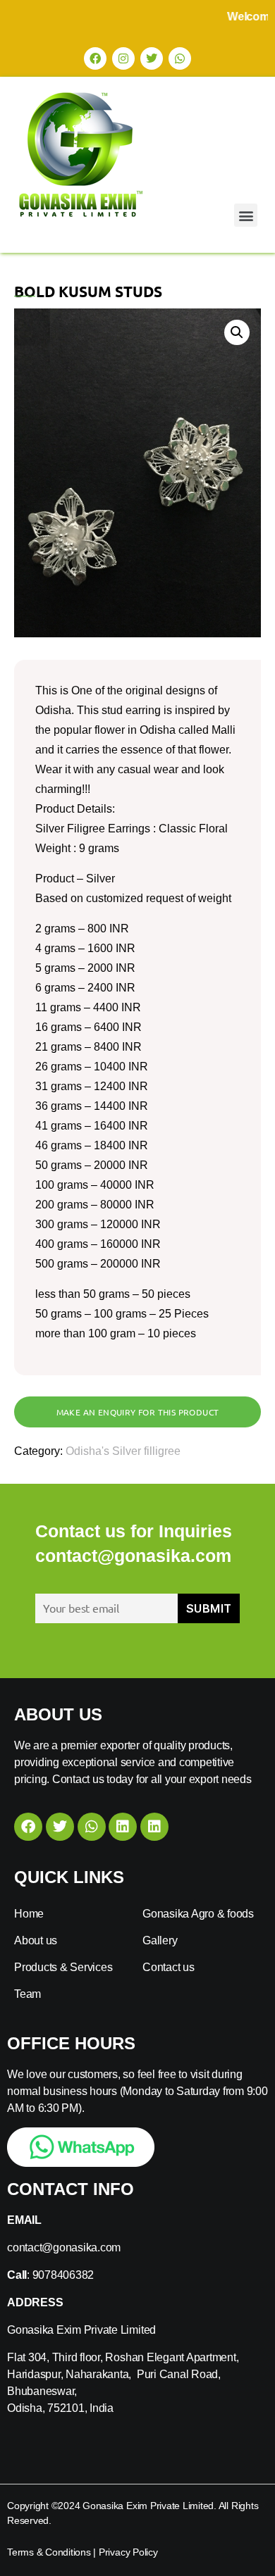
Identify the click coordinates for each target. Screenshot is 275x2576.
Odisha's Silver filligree (123, 1451)
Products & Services (63, 1967)
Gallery (160, 1940)
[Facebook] (95, 58)
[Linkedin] (123, 1827)
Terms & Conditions (49, 2552)
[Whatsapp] (180, 58)
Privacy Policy (128, 2552)
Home (29, 1914)
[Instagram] (123, 58)
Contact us (169, 1967)
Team (28, 1994)
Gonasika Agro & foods (198, 1914)
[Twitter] (152, 58)
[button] (246, 215)
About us (36, 1940)
